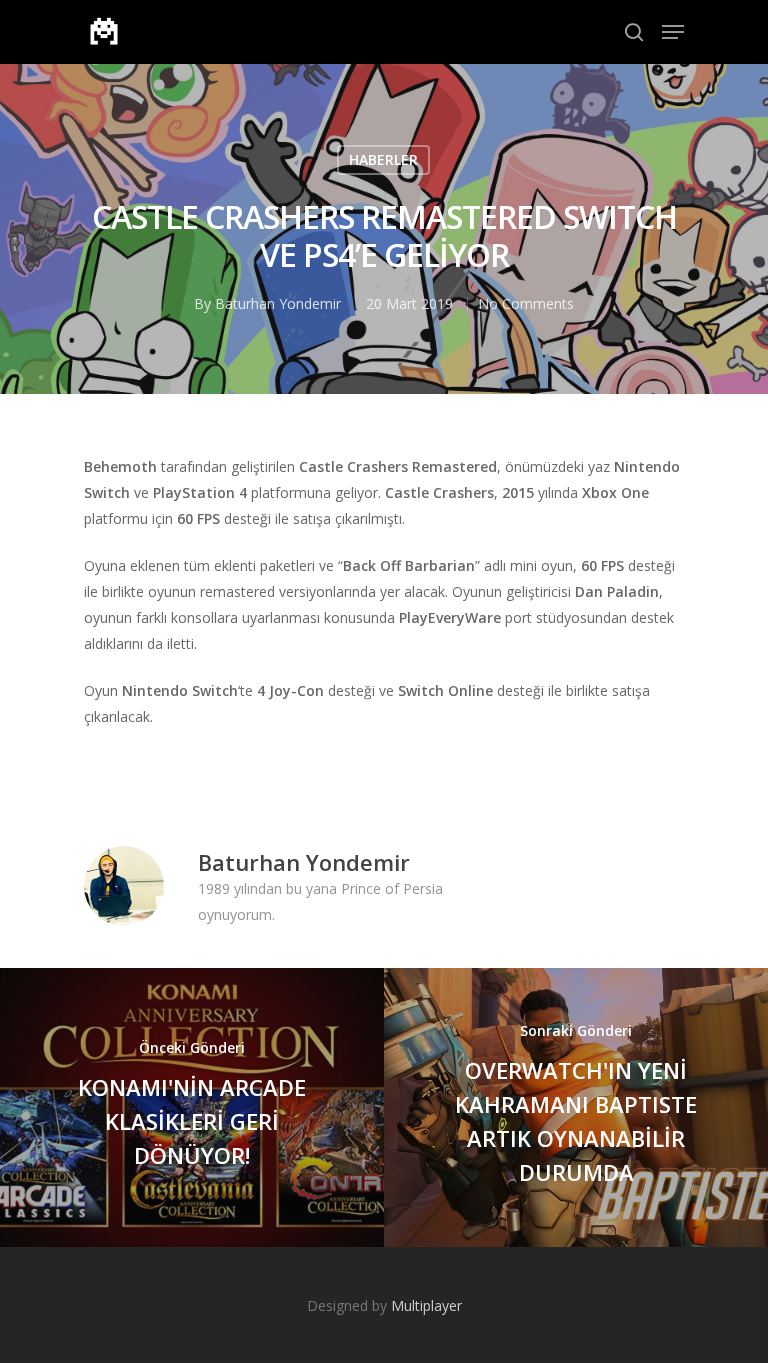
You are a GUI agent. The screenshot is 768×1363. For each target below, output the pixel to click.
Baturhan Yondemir (278, 303)
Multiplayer (426, 1305)
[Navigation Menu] (673, 32)
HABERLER (383, 159)
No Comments (526, 303)
